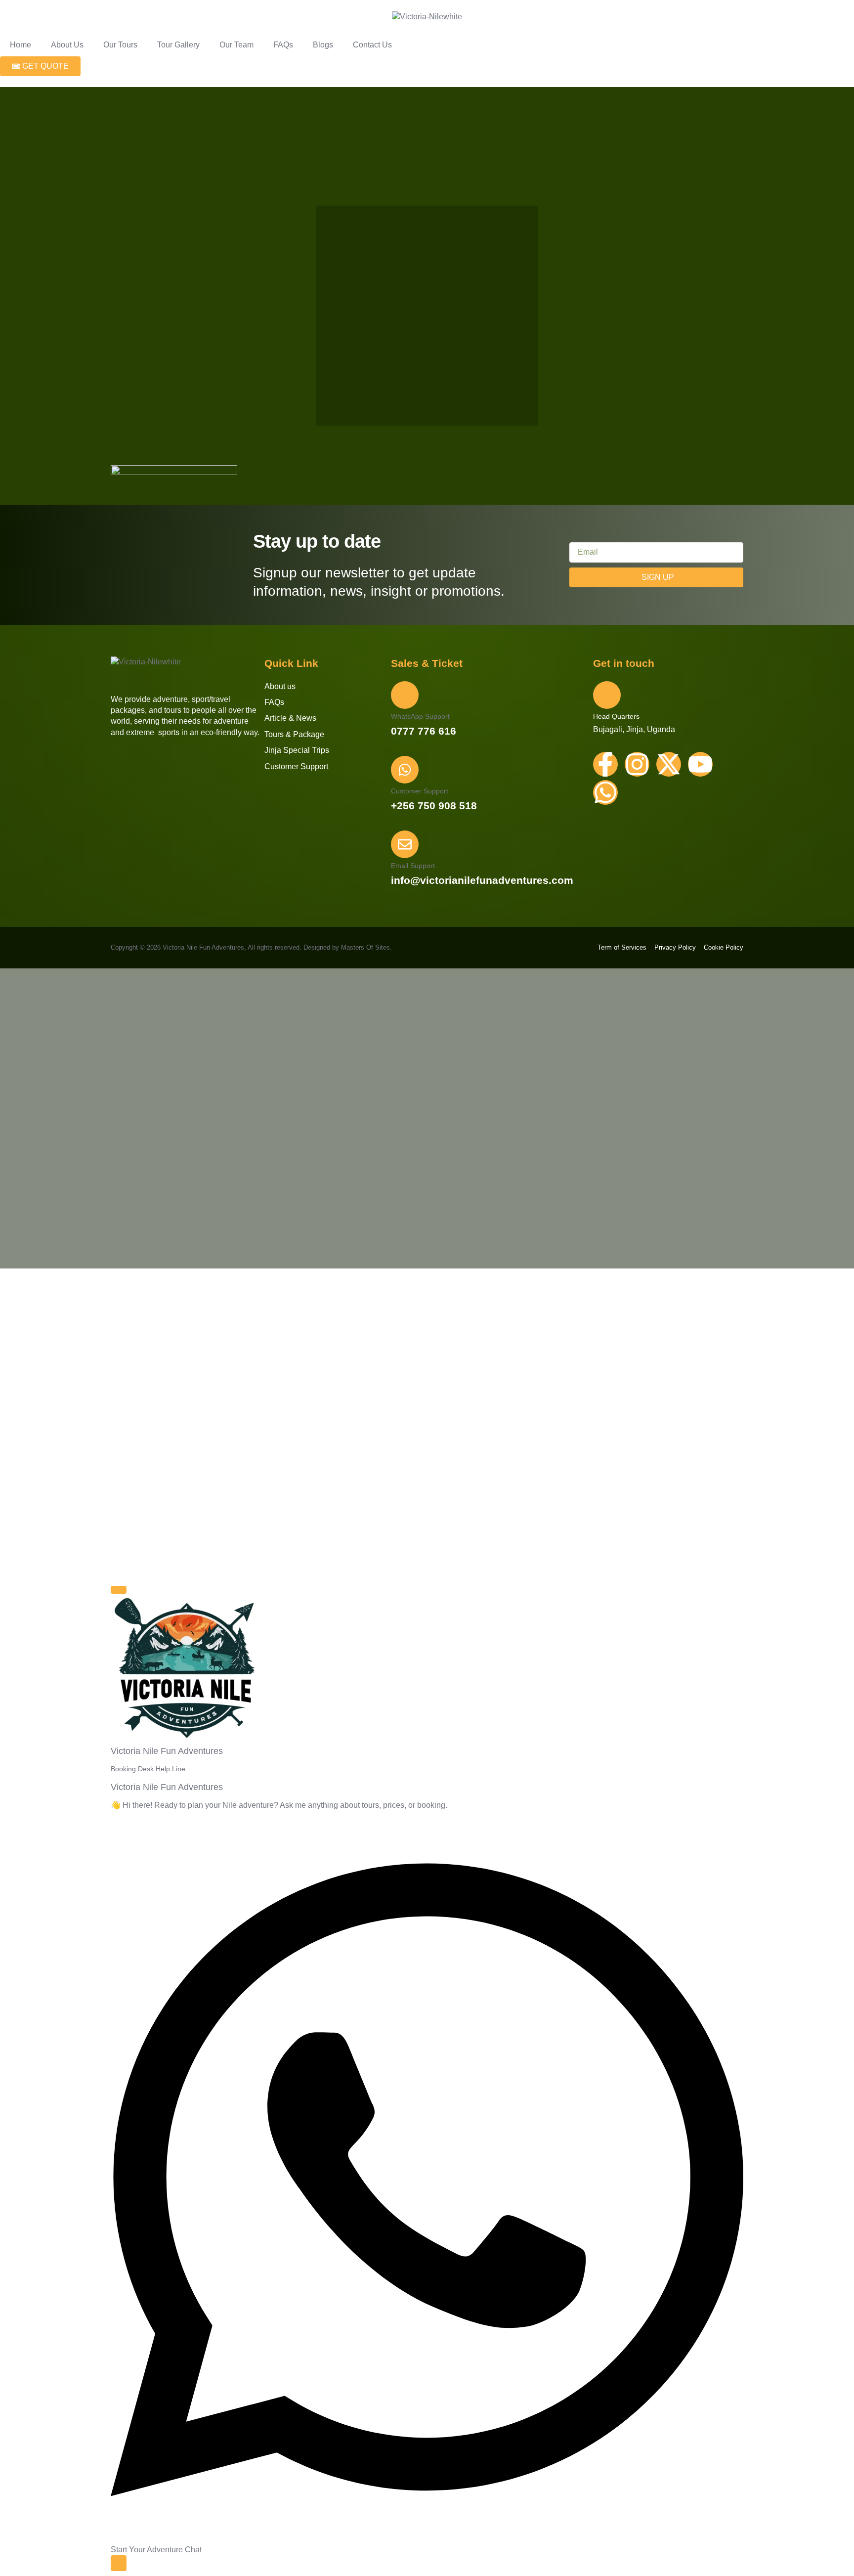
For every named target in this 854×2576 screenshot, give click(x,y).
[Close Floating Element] (119, 1590)
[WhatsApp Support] (405, 695)
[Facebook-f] (605, 764)
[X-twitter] (669, 764)
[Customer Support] (405, 770)
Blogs (323, 45)
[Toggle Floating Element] (119, 2563)
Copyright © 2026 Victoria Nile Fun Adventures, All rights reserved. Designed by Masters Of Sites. (251, 947)
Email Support (413, 866)
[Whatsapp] (605, 792)
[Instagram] (637, 764)
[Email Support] (405, 844)
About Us (67, 45)
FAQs (283, 45)
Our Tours (120, 45)
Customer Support (420, 791)
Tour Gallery (178, 45)
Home (21, 45)
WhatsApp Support (420, 716)
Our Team (236, 45)
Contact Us (372, 45)
